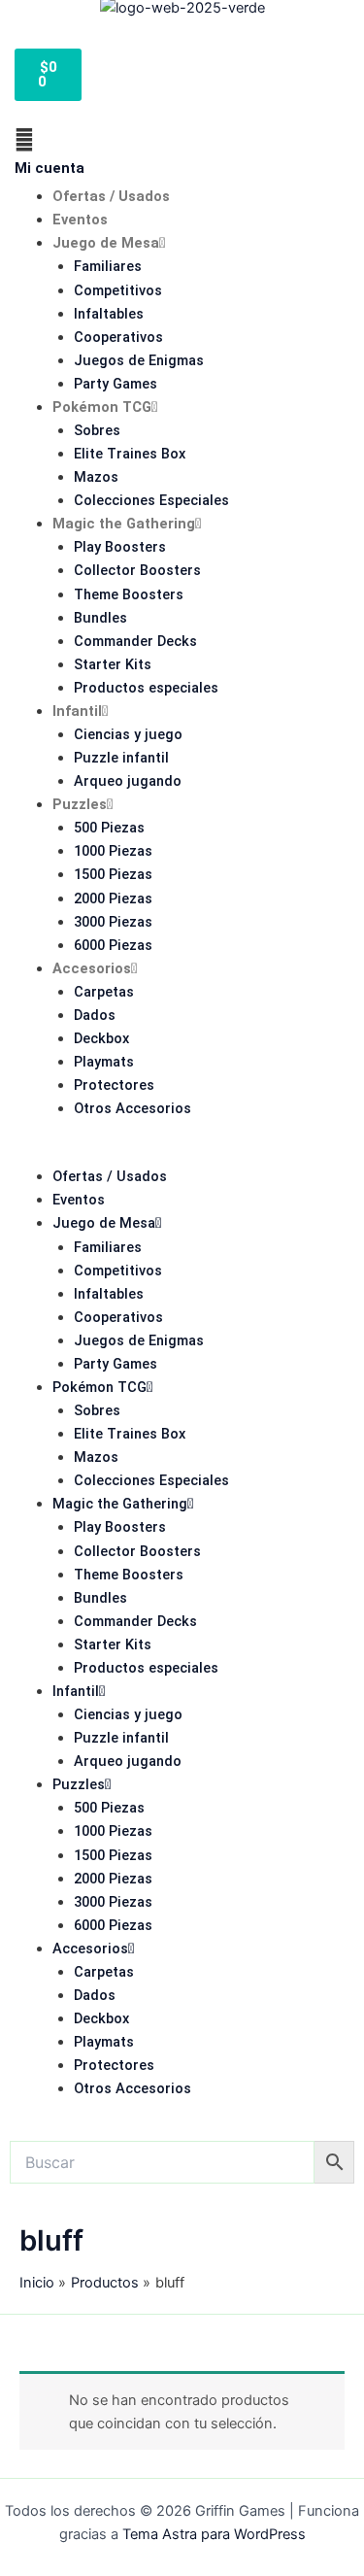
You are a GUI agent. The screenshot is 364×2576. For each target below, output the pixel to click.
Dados (95, 1015)
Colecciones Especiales (151, 500)
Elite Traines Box (130, 454)
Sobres (97, 430)
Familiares (108, 266)
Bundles (100, 618)
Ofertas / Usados (111, 196)
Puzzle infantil (121, 758)
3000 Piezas (113, 922)
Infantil (77, 711)
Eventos (80, 220)
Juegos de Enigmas (139, 360)
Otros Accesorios (132, 1108)
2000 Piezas (113, 898)
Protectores (114, 1085)
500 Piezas (109, 828)
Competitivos (118, 290)
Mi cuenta (50, 168)
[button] (182, 1153)
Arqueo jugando (128, 781)
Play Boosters (120, 547)
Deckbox (101, 1038)
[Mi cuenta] (24, 140)
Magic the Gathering (124, 524)
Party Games (116, 384)
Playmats (104, 1062)
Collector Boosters (137, 570)
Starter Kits (113, 664)
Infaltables (109, 314)
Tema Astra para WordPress (214, 2534)
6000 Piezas (113, 945)
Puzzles (80, 804)
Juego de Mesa (106, 243)
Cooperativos (118, 337)
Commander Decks (135, 641)
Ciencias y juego (128, 734)
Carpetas (104, 992)
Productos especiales (146, 688)
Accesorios (92, 968)
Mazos (96, 477)
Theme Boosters (129, 594)
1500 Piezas (113, 874)
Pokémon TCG (102, 407)
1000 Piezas (113, 851)
